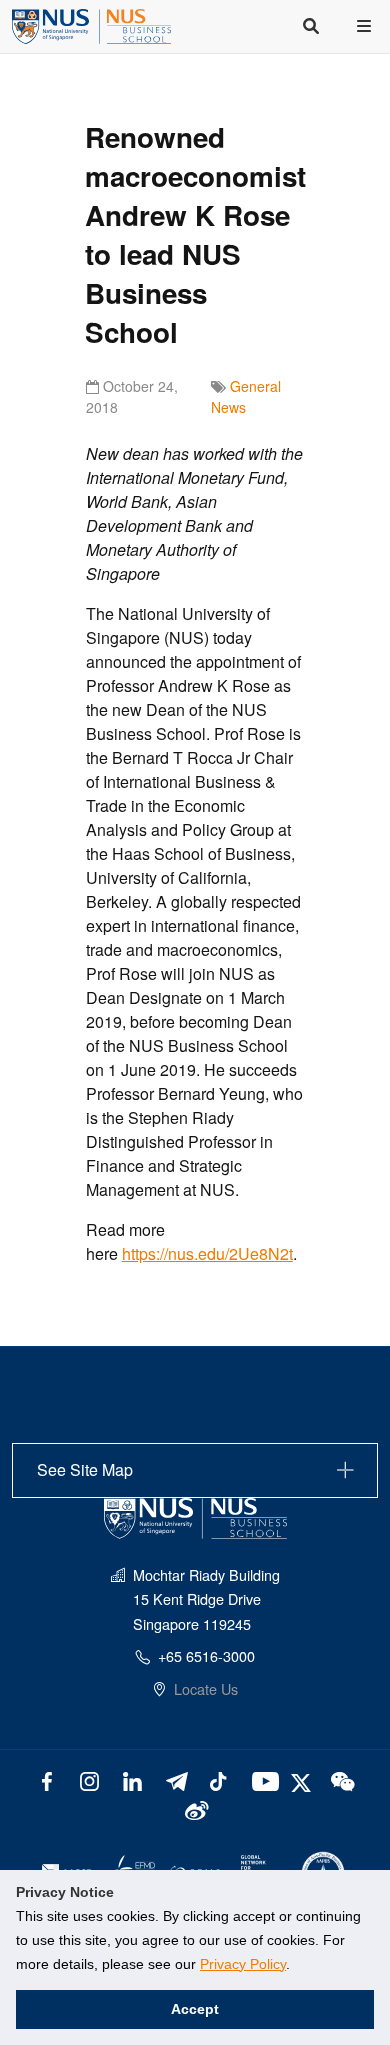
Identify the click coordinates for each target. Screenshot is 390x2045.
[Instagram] (89, 1779)
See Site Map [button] (85, 1469)
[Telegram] (175, 1779)
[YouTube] (261, 1779)
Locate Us (206, 1688)
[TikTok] (218, 1779)
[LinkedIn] (132, 1779)
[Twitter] (303, 1779)
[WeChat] (341, 1779)
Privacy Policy (243, 1964)
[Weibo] (195, 1808)
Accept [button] (195, 2009)
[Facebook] (47, 1779)
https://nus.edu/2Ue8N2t (207, 1253)
